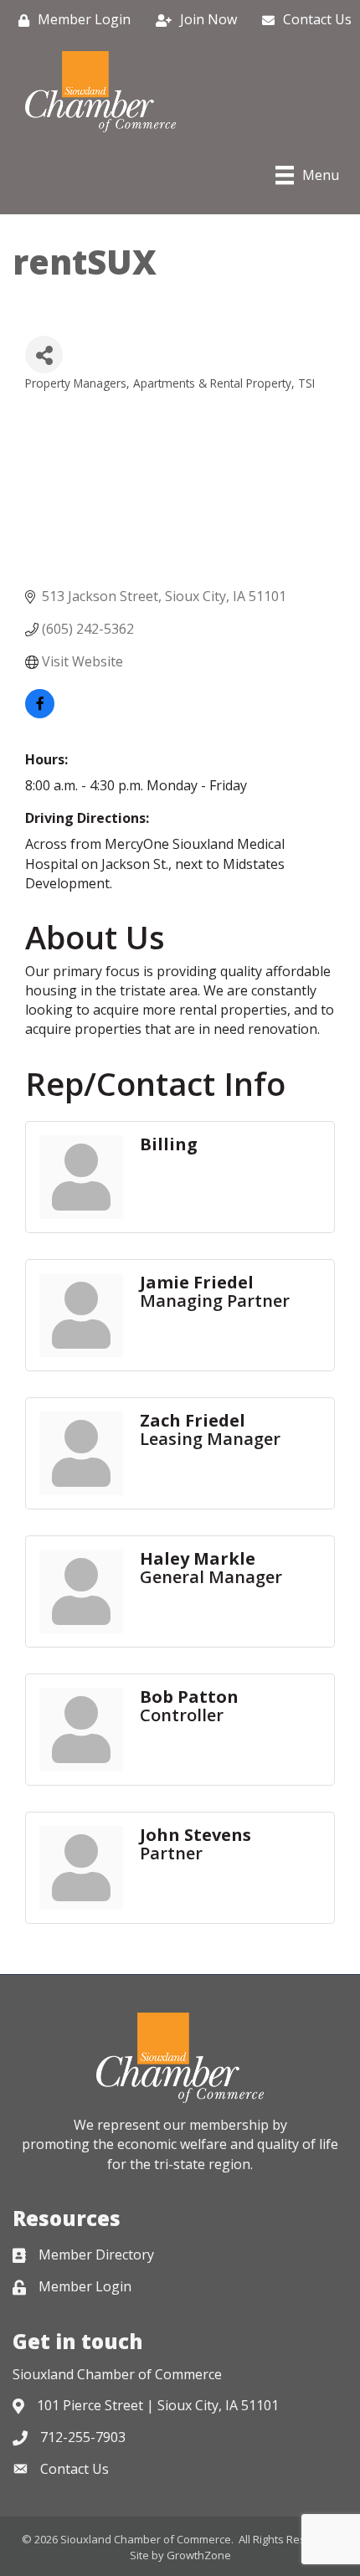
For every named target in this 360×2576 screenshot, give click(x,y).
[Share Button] (44, 355)
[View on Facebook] (40, 713)
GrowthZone (199, 2555)
